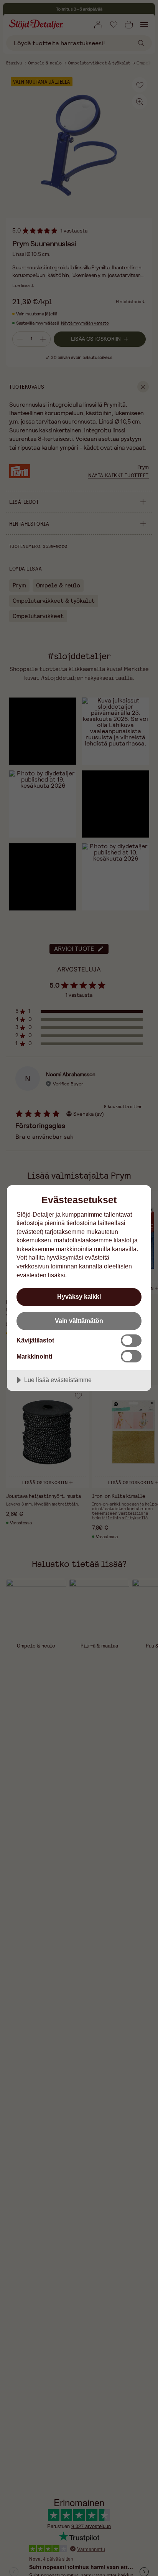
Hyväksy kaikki (79, 1296)
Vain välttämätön (79, 1321)
